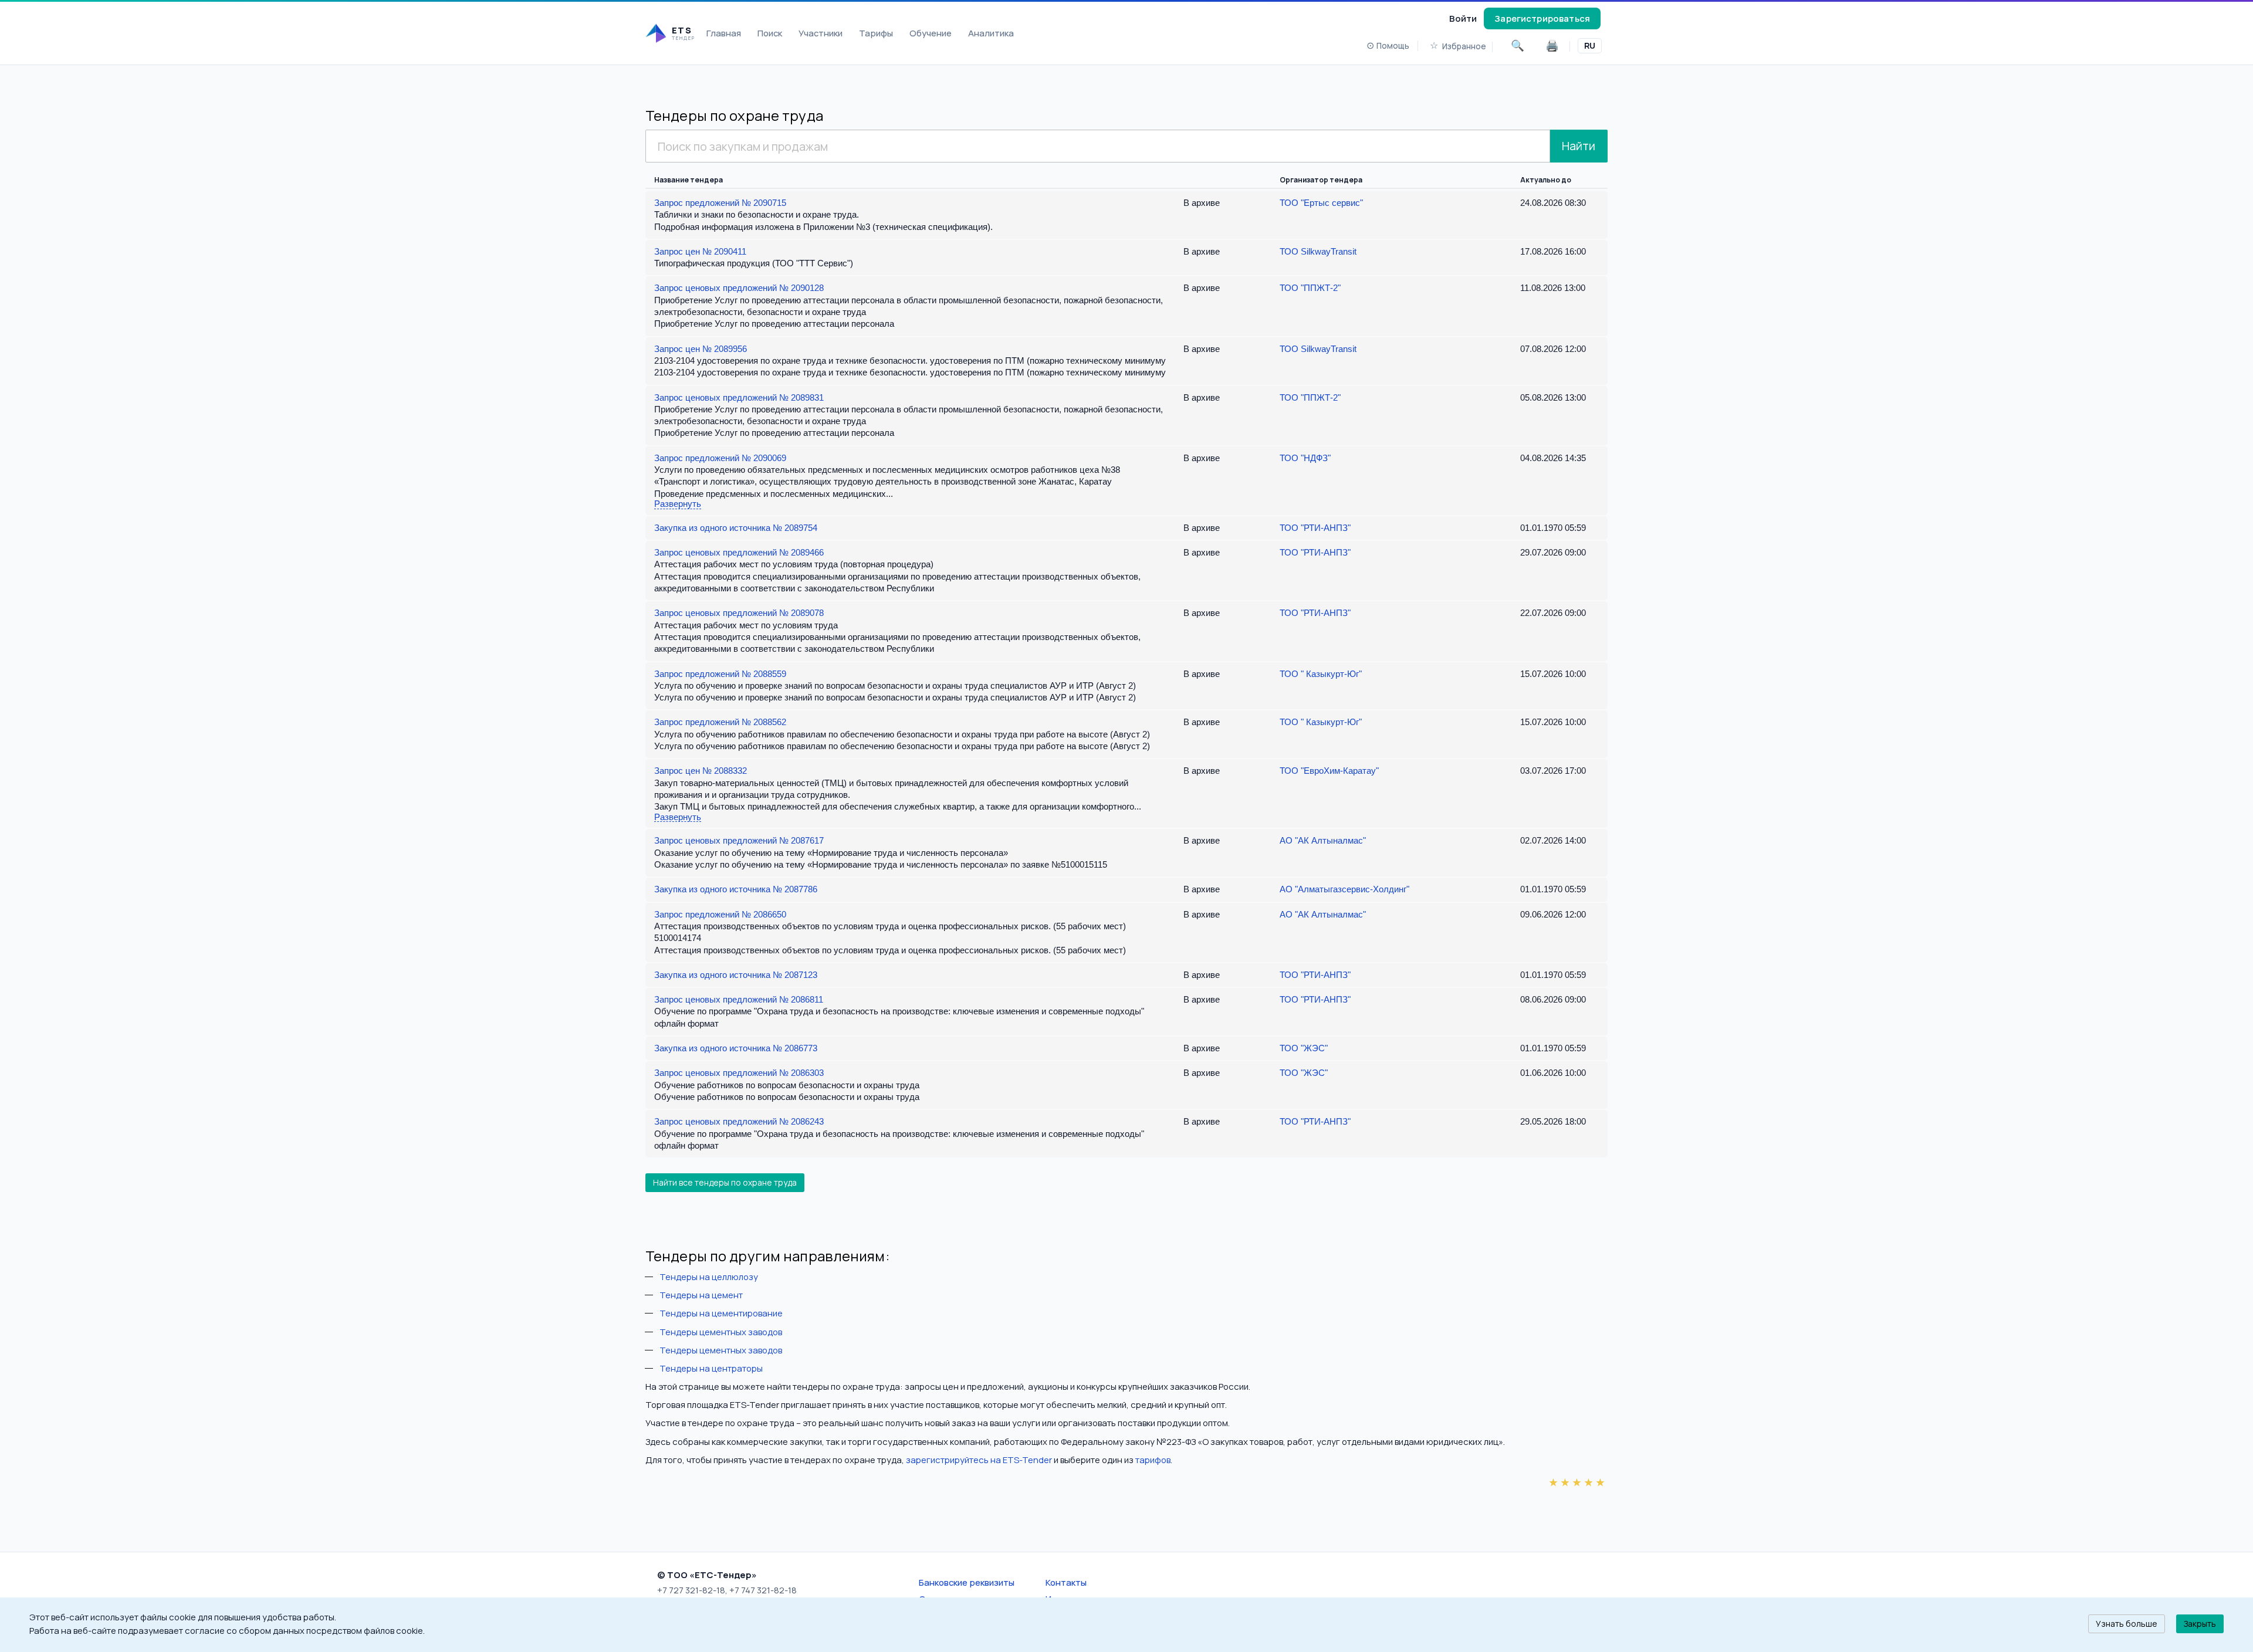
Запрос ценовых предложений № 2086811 (739, 999)
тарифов (1153, 1460)
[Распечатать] (1552, 46)
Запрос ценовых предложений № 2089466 (739, 552)
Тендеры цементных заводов (721, 1332)
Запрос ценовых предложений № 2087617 (739, 840)
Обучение (931, 33)
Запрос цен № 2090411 (700, 251)
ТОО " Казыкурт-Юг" (1321, 674)
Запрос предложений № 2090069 (720, 458)
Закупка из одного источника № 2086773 (736, 1048)
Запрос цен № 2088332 (701, 771)
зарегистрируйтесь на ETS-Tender (979, 1460)
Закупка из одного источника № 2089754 (736, 528)
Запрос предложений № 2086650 (720, 914)
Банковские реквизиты (967, 1582)
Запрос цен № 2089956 (701, 349)
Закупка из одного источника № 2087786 (736, 889)
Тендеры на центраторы (711, 1368)
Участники (821, 33)
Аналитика (991, 33)
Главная (724, 33)
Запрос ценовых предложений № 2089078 (739, 613)
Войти (1463, 18)
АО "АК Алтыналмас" (1323, 840)
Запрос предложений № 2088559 (720, 674)
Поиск (770, 33)
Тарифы (876, 33)
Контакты (1066, 1582)
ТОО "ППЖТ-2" (1310, 288)
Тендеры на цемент (701, 1295)
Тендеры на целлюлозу (709, 1277)
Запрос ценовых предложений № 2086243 (739, 1121)
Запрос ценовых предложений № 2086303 (739, 1073)
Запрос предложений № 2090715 (720, 203)
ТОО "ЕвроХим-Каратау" (1329, 771)
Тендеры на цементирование (721, 1313)
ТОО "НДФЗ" (1305, 458)
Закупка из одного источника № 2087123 (736, 975)
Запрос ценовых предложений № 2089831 (739, 397)
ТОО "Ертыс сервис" (1321, 203)
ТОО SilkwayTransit (1318, 251)
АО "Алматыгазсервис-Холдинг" (1344, 889)
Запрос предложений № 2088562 (720, 722)
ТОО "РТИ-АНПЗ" (1315, 528)
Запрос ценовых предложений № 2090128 (739, 288)
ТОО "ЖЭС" (1304, 1048)
